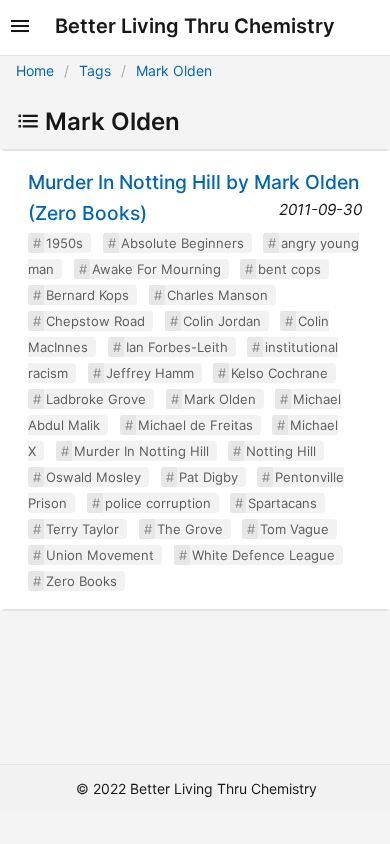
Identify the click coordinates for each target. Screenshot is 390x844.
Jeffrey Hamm (150, 373)
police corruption (158, 503)
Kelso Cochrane (279, 373)
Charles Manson (217, 295)
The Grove (190, 529)
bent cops (289, 269)
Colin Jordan (222, 321)
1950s (64, 243)
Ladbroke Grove (96, 399)
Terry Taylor (82, 529)
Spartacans (282, 503)
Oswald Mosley (93, 477)
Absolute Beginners (182, 243)
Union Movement (100, 555)
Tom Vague (294, 529)
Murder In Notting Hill (141, 451)
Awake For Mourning (156, 269)
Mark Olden (174, 70)
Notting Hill (281, 451)
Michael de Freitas (195, 425)
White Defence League (263, 555)
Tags (95, 70)
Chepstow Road (95, 321)
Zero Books (81, 581)
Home (35, 70)
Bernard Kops (87, 295)
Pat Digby (208, 477)
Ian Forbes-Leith (177, 347)
